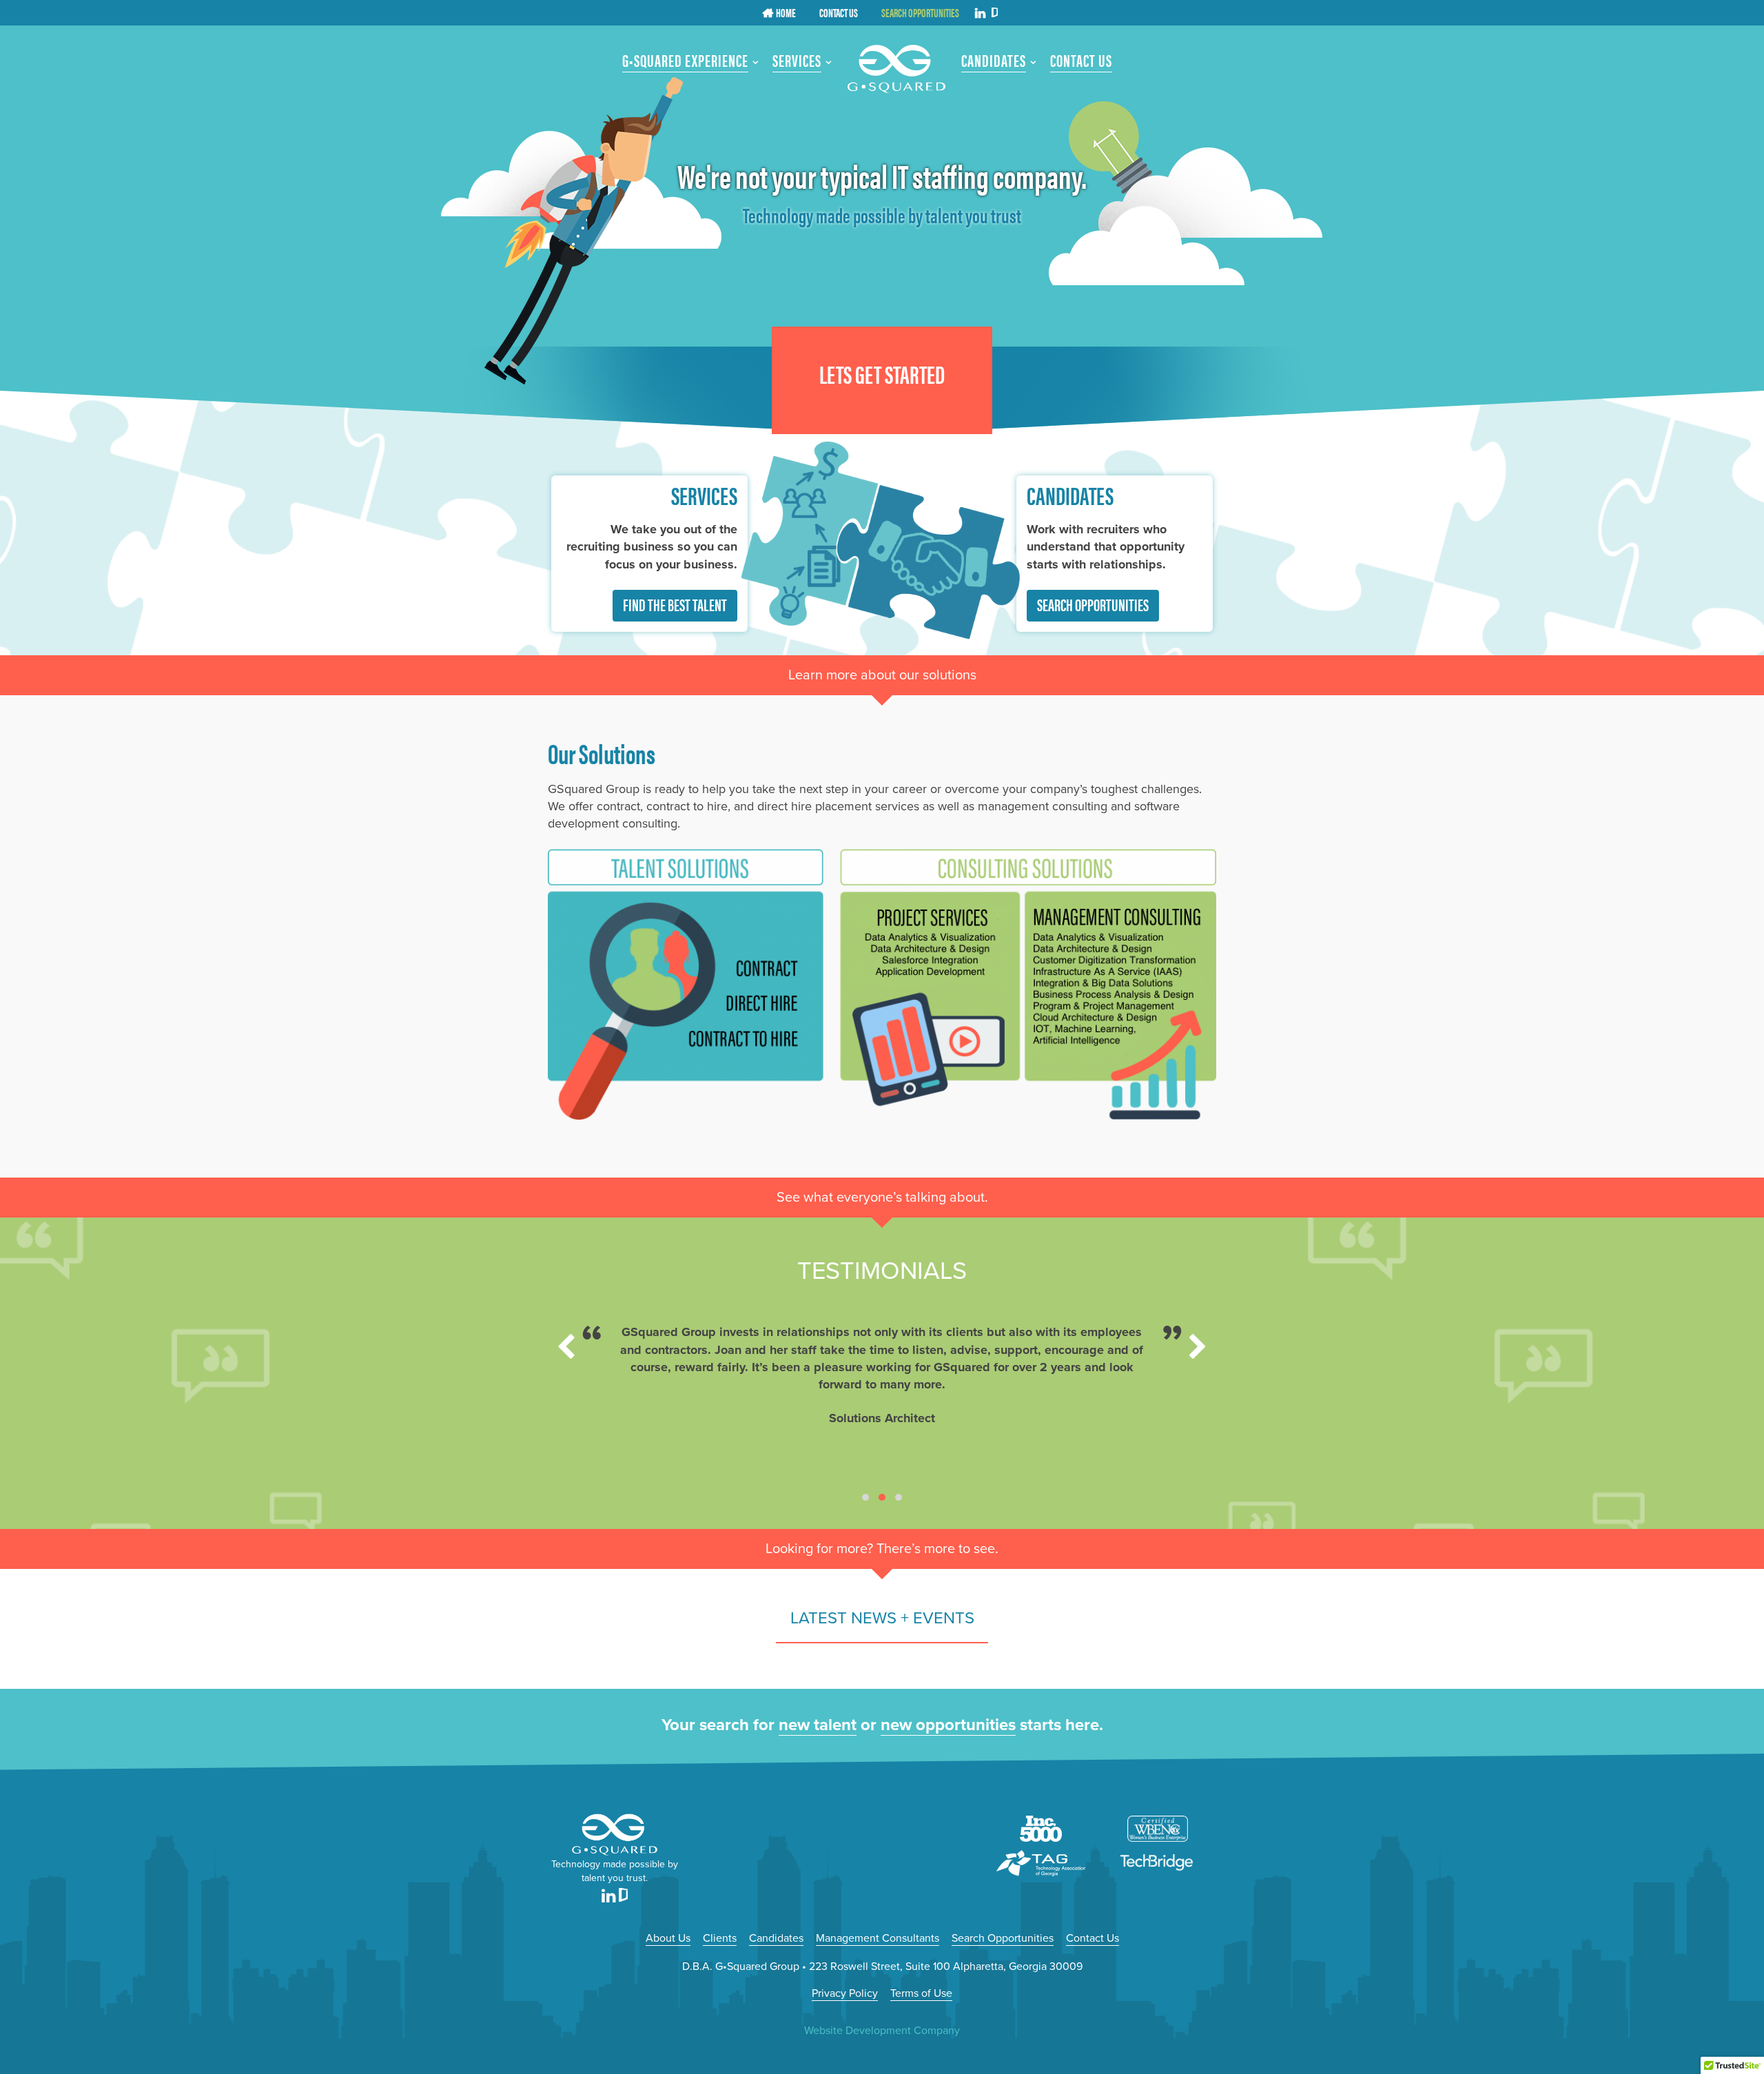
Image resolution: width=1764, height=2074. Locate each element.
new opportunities (948, 1725)
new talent (818, 1725)
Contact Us (1093, 1938)
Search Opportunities (1093, 604)
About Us (668, 1938)
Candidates (776, 1938)
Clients (720, 1938)
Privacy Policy (845, 1993)
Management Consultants (878, 1938)
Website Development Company (882, 2031)
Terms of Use (921, 1993)
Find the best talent (675, 604)
